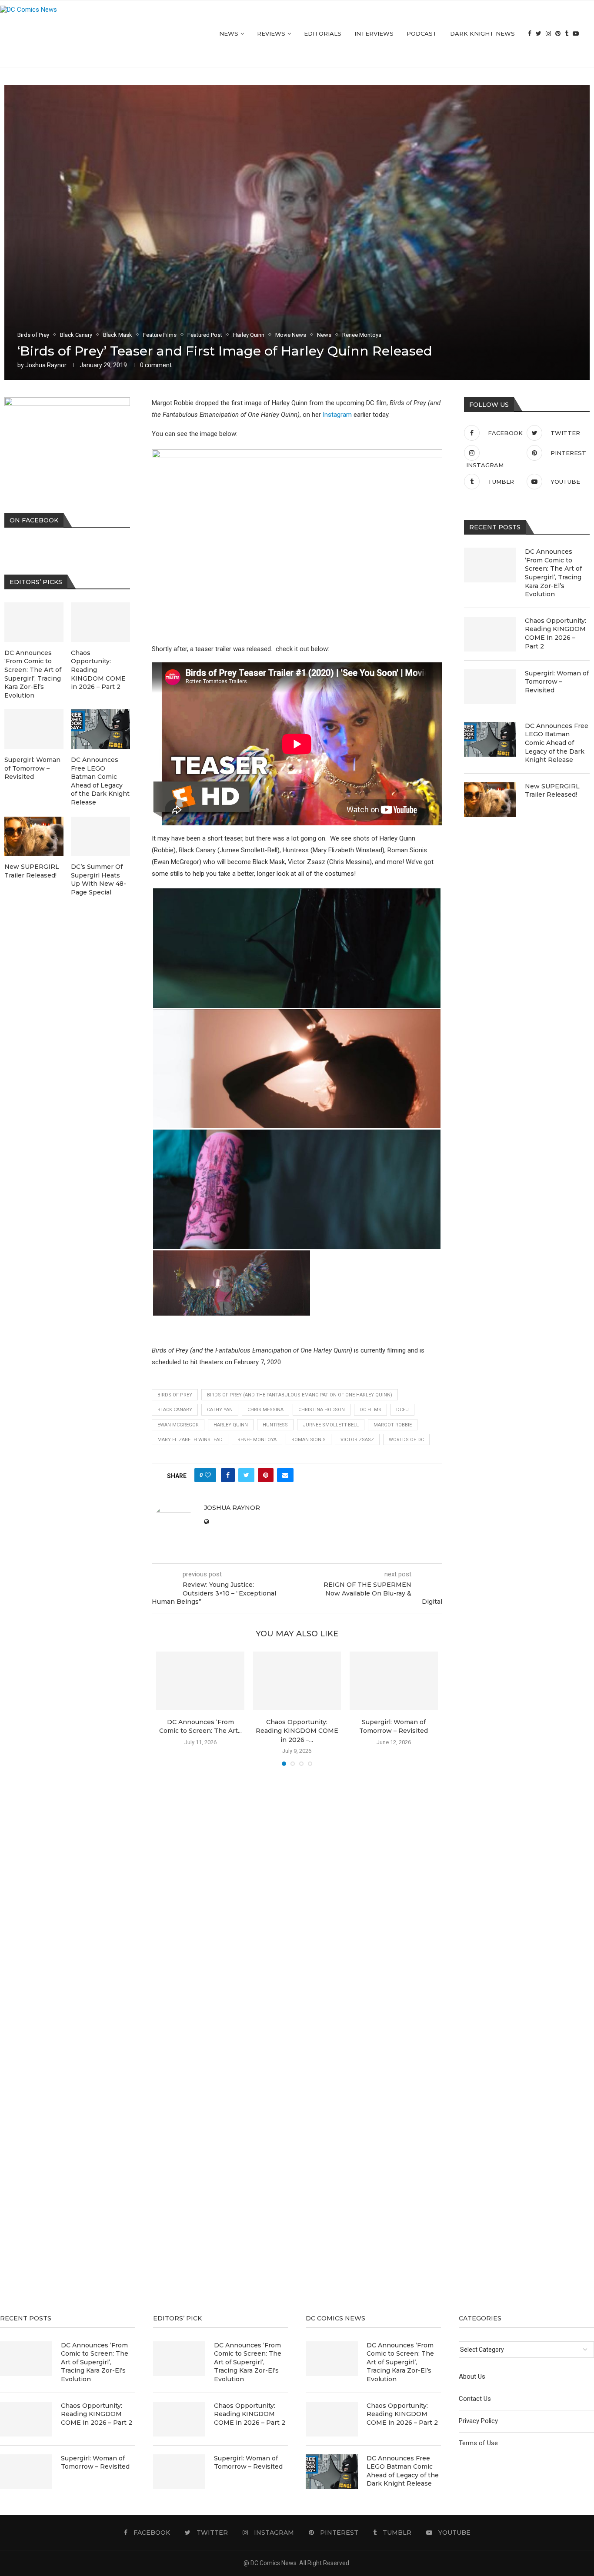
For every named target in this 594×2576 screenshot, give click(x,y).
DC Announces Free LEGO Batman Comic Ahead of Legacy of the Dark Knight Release (557, 743)
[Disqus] (297, 1898)
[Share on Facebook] (228, 1475)
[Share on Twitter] (246, 1475)
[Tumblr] (567, 34)
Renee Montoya (257, 1440)
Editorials (323, 33)
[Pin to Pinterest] (266, 1475)
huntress (275, 1425)
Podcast (422, 33)
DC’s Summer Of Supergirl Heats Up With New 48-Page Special (98, 879)
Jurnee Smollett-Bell (331, 1425)
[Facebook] (530, 34)
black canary (175, 1410)
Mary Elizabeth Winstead (190, 1440)
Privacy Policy (478, 2421)
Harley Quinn (231, 1425)
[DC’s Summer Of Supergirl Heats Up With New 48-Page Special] (100, 836)
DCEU (402, 1410)
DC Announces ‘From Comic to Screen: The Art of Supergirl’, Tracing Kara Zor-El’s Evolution (553, 573)
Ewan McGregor (178, 1425)
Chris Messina (265, 1410)
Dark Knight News (482, 33)
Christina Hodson (322, 1410)
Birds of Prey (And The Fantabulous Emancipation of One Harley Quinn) (300, 1395)
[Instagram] (548, 34)
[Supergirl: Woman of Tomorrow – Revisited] (394, 1681)
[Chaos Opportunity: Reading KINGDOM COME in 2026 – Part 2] (297, 1681)
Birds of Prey (175, 1395)
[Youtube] (576, 34)
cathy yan (220, 1410)
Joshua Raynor (46, 365)
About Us (472, 2377)
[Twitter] (539, 34)
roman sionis (309, 1440)
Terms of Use (478, 2443)
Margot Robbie (393, 1425)
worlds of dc (406, 1440)
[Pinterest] (558, 34)
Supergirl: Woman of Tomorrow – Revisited (557, 682)
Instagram (337, 415)
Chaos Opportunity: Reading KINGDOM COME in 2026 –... (297, 1731)
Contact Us (475, 2399)
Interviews (374, 33)
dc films (370, 1410)
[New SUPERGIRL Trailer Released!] (490, 800)
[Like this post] (208, 1475)
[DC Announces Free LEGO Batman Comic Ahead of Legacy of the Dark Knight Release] (490, 739)
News (229, 33)
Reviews (271, 33)
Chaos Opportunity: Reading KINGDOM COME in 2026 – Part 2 (556, 633)
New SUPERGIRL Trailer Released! (552, 791)
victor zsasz (357, 1440)
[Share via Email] (285, 1475)
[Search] (590, 34)
